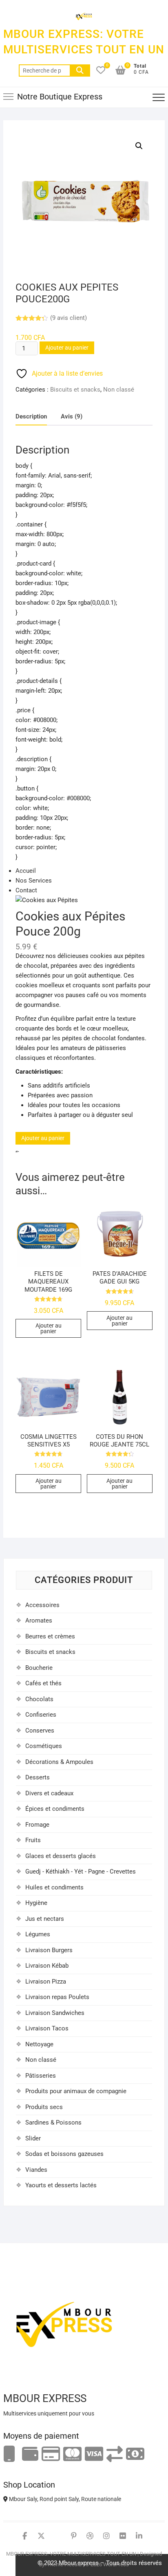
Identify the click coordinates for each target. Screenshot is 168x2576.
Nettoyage (39, 2044)
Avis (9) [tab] (72, 416)
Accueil (26, 871)
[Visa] (94, 2454)
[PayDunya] (135, 2454)
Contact (26, 890)
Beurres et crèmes (50, 1636)
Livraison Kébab (47, 1966)
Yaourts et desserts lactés (61, 2185)
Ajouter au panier (67, 348)
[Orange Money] (9, 2454)
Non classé (119, 390)
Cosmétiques (44, 1746)
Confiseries (41, 1715)
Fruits (33, 1840)
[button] (139, 146)
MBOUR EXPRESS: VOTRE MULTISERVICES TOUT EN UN (84, 42)
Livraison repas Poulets (57, 1997)
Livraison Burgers (49, 1950)
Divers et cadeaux (49, 1793)
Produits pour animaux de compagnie (76, 2091)
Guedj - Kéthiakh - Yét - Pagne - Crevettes (81, 1871)
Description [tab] (31, 416)
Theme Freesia (64, 2564)
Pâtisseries (41, 2076)
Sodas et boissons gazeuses (64, 2154)
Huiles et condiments (54, 1887)
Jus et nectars (45, 1919)
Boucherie (39, 1668)
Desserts (38, 1777)
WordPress (116, 2564)
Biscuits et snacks (75, 390)
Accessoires (42, 1605)
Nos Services (34, 881)
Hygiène (36, 1903)
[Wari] (115, 2454)
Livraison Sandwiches (55, 2013)
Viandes (36, 2170)
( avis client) (69, 318)
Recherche (80, 70)
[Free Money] (30, 2454)
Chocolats (39, 1699)
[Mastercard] (72, 2454)
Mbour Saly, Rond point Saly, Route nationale (64, 2499)
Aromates (39, 1620)
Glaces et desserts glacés (61, 1856)
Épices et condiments (55, 1809)
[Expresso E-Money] (51, 2454)
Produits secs (44, 2107)
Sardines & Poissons (53, 2122)
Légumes (38, 1934)
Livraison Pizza (46, 1982)
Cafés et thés (43, 1683)
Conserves (40, 1731)
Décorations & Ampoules (59, 1762)
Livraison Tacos (47, 2028)
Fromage (37, 1825)
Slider (33, 2138)
